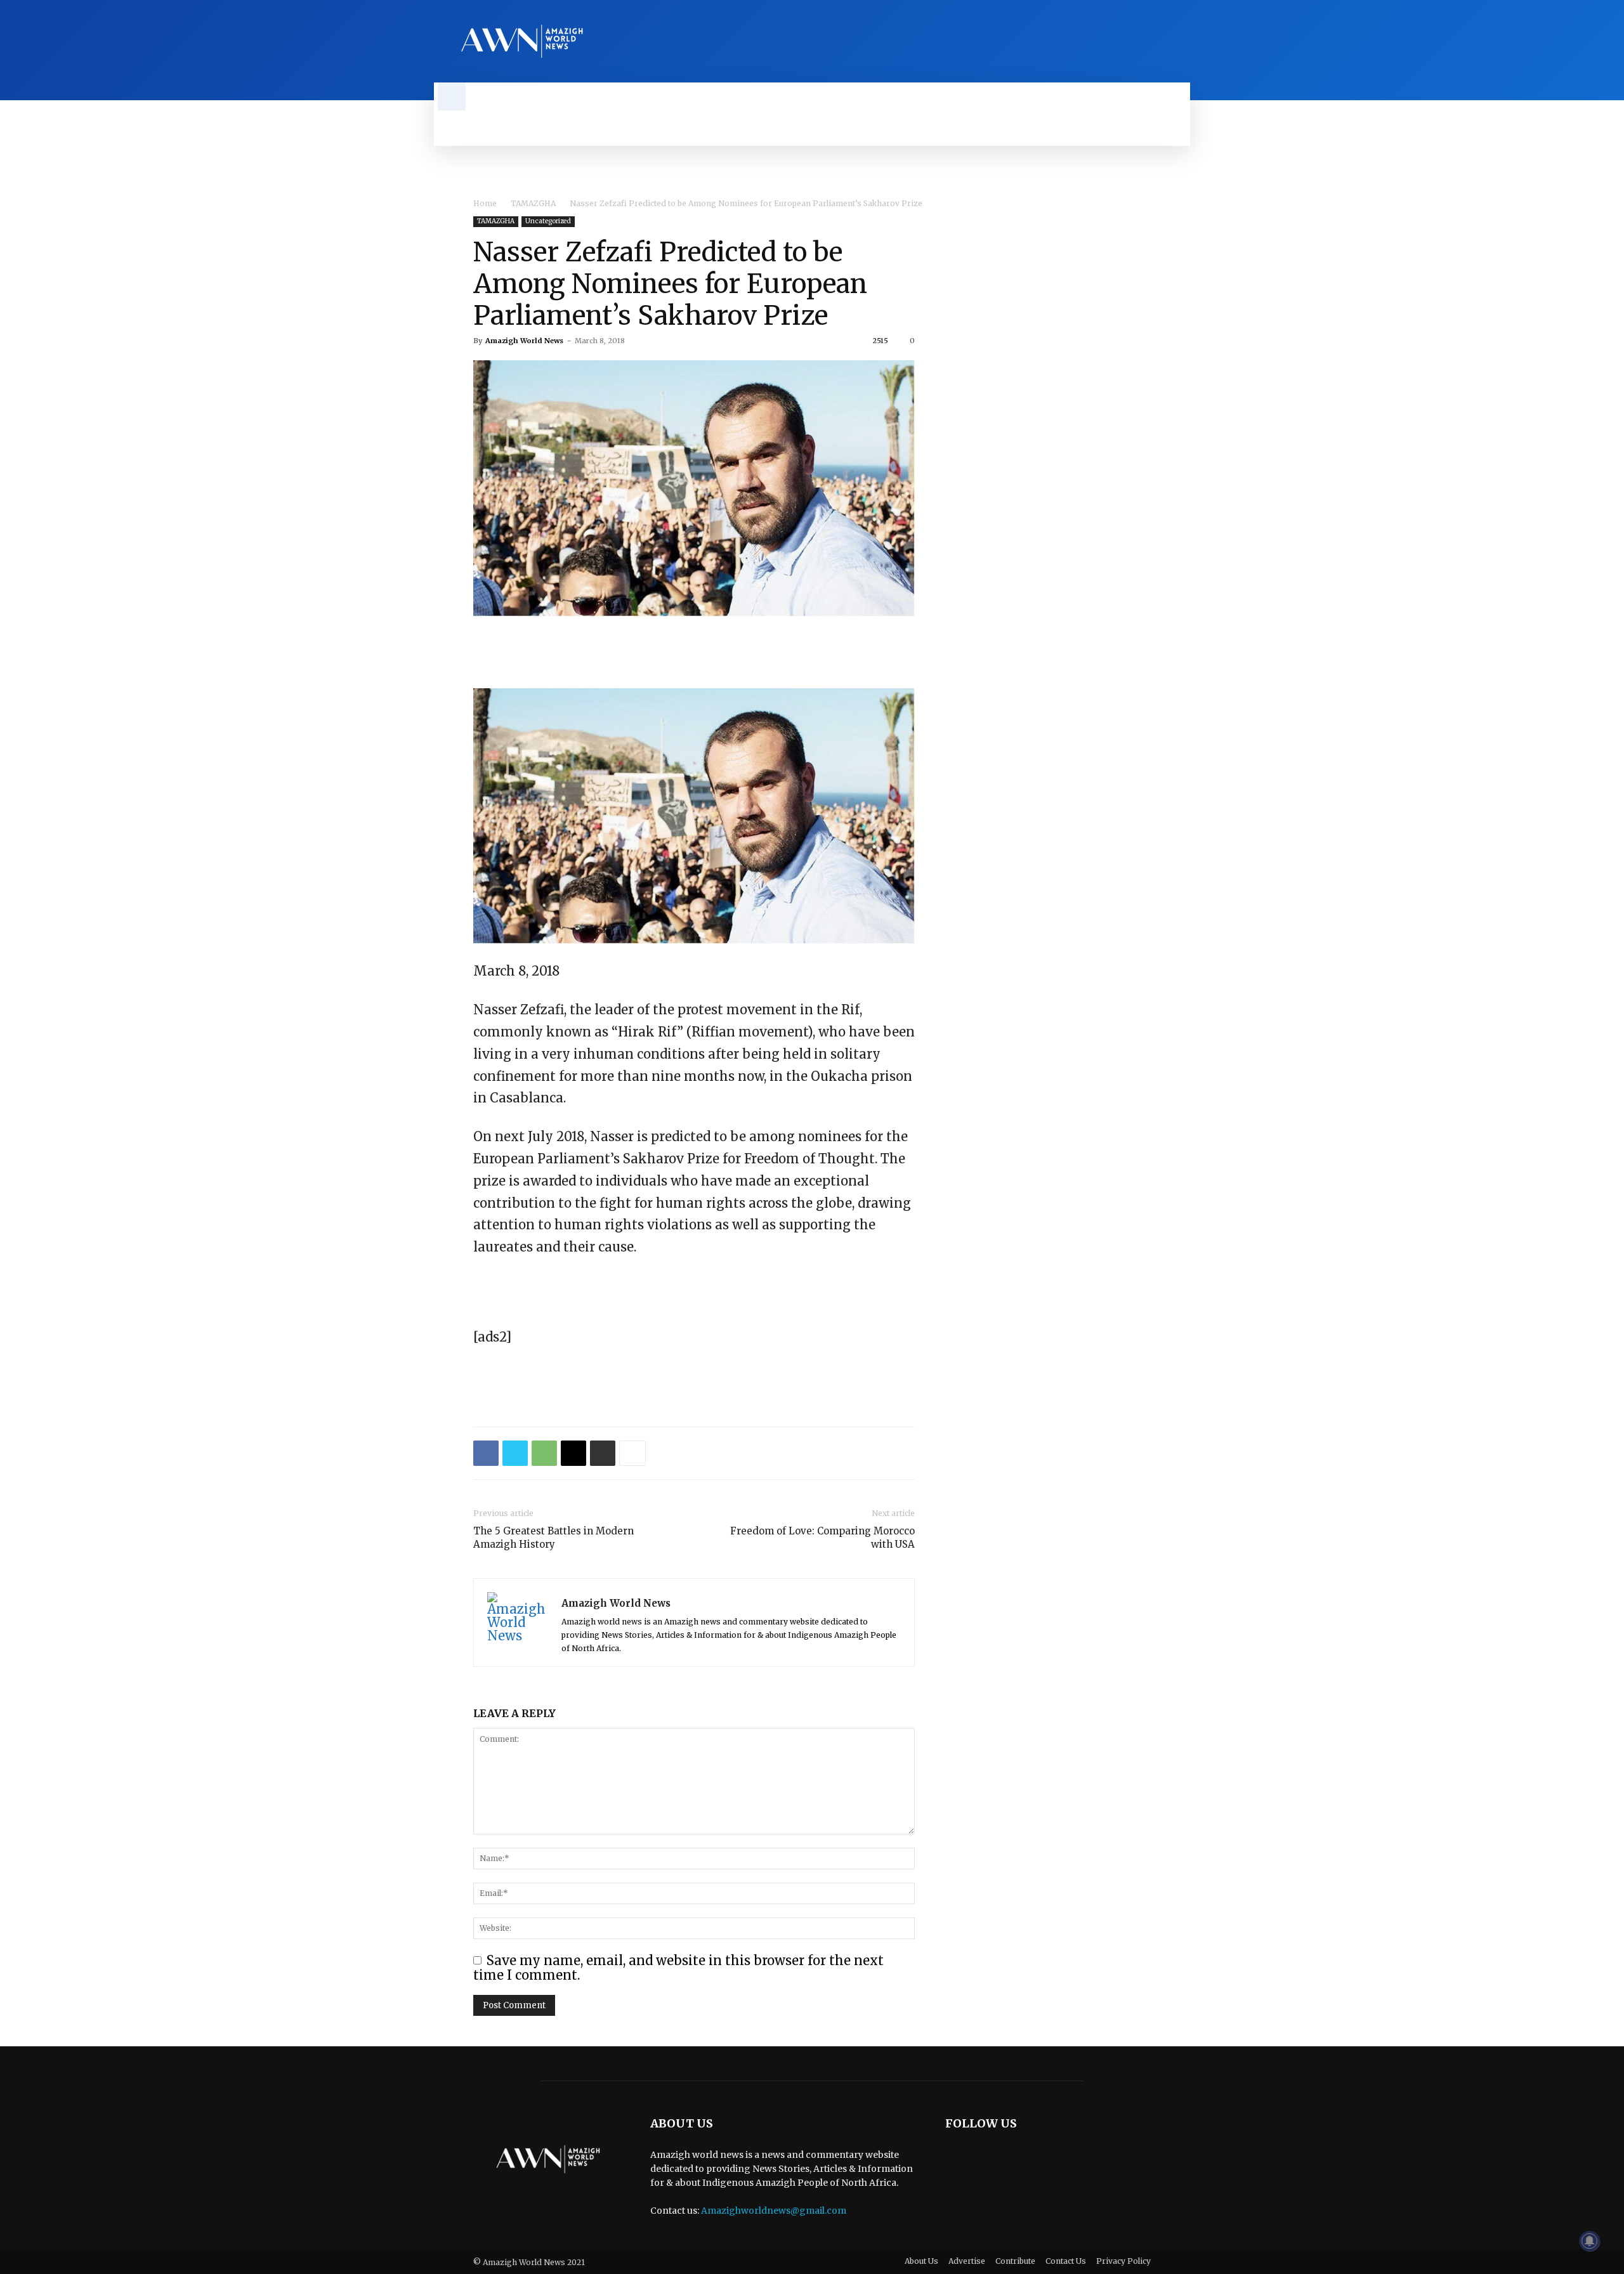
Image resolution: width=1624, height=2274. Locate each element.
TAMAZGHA (533, 203)
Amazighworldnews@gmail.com (774, 2211)
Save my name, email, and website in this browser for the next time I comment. (678, 1968)
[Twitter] (1182, 41)
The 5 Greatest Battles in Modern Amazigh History (553, 1538)
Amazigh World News (524, 341)
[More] (632, 1453)
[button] (452, 96)
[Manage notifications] (1590, 2241)
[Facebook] (1139, 41)
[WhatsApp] (544, 1453)
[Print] (603, 1453)
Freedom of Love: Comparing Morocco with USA (822, 1538)
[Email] (573, 1453)
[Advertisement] (694, 652)
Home (485, 203)
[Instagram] (1161, 41)
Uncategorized (548, 221)
